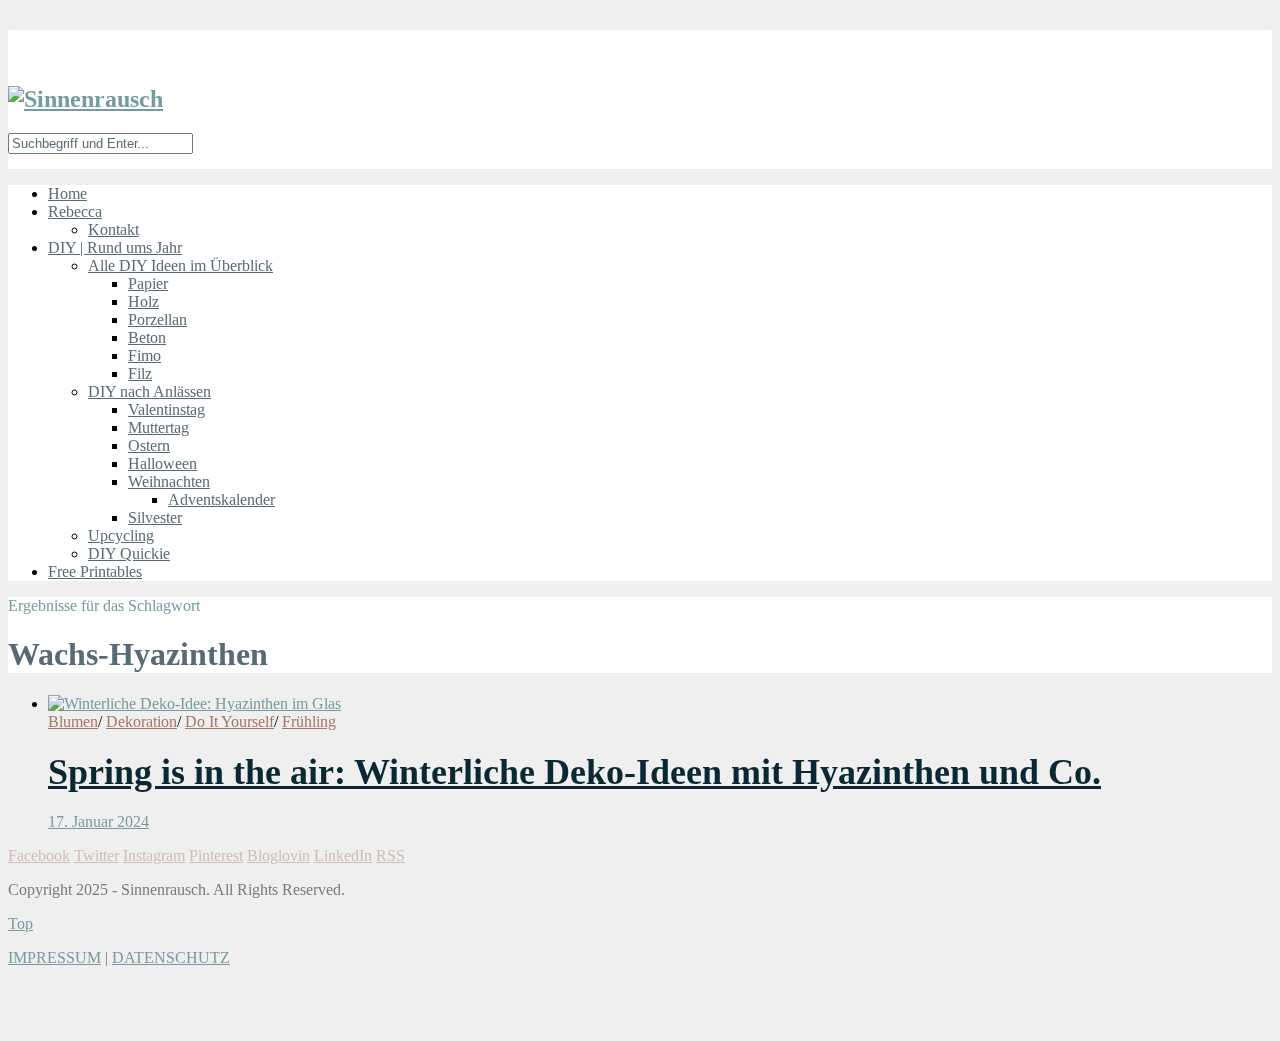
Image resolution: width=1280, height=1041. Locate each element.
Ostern (149, 445)
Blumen (73, 721)
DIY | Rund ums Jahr (115, 247)
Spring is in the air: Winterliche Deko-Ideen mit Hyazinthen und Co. (574, 772)
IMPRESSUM (54, 957)
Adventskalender (221, 499)
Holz (143, 301)
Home (67, 193)
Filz (140, 373)
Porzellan (157, 319)
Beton (147, 337)
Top (20, 923)
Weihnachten (169, 481)
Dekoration (141, 721)
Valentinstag (166, 409)
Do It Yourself (229, 721)
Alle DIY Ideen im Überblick (180, 265)
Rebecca (75, 211)
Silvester (155, 517)
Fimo (144, 355)
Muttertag (158, 427)
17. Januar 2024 (98, 821)
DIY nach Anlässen (149, 391)
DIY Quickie (129, 553)
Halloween (162, 463)
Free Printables (95, 571)
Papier (148, 283)
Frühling (309, 721)
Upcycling (121, 535)
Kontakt (113, 229)
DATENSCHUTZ (171, 957)
